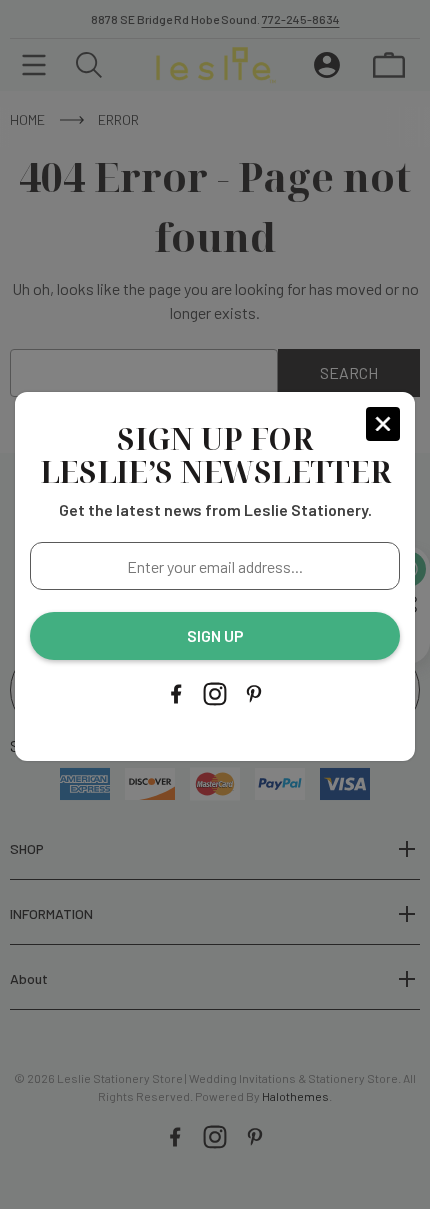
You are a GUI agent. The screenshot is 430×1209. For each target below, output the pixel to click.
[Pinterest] (254, 694)
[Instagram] (215, 694)
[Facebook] (176, 694)
